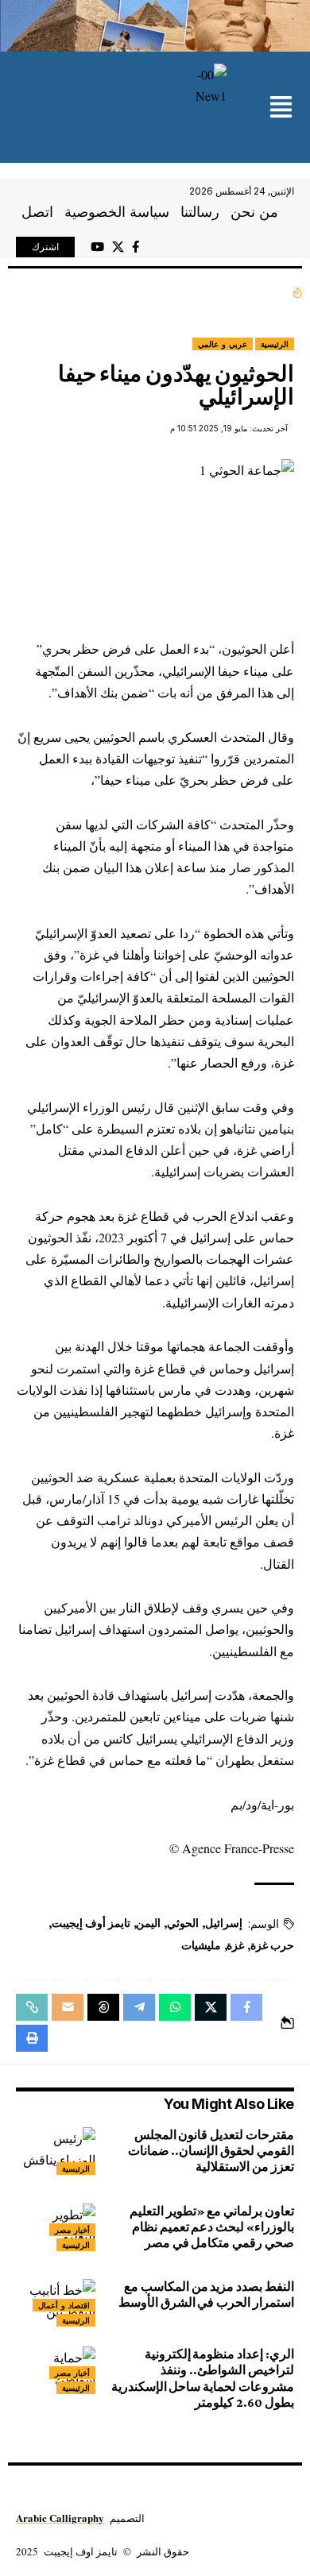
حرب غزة (272, 1945)
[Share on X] (211, 2007)
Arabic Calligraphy (60, 2518)
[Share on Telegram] (139, 2007)
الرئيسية (275, 344)
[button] (281, 108)
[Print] (32, 2038)
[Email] (68, 2007)
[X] (118, 247)
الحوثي (183, 1923)
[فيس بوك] (136, 247)
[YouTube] (97, 247)
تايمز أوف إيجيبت (91, 1923)
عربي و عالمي (223, 344)
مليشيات (201, 1945)
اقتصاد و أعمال (64, 2305)
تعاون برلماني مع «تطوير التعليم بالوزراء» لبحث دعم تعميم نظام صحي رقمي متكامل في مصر (212, 2227)
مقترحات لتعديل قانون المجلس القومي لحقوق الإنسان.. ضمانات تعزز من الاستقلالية (211, 2151)
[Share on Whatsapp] (175, 2007)
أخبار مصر (72, 2230)
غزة (235, 1945)
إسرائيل (224, 1923)
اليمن (148, 1923)
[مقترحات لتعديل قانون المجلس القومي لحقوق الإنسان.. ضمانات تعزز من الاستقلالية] (56, 2151)
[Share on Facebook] (246, 2007)
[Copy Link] (32, 2007)
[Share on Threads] (103, 2007)
